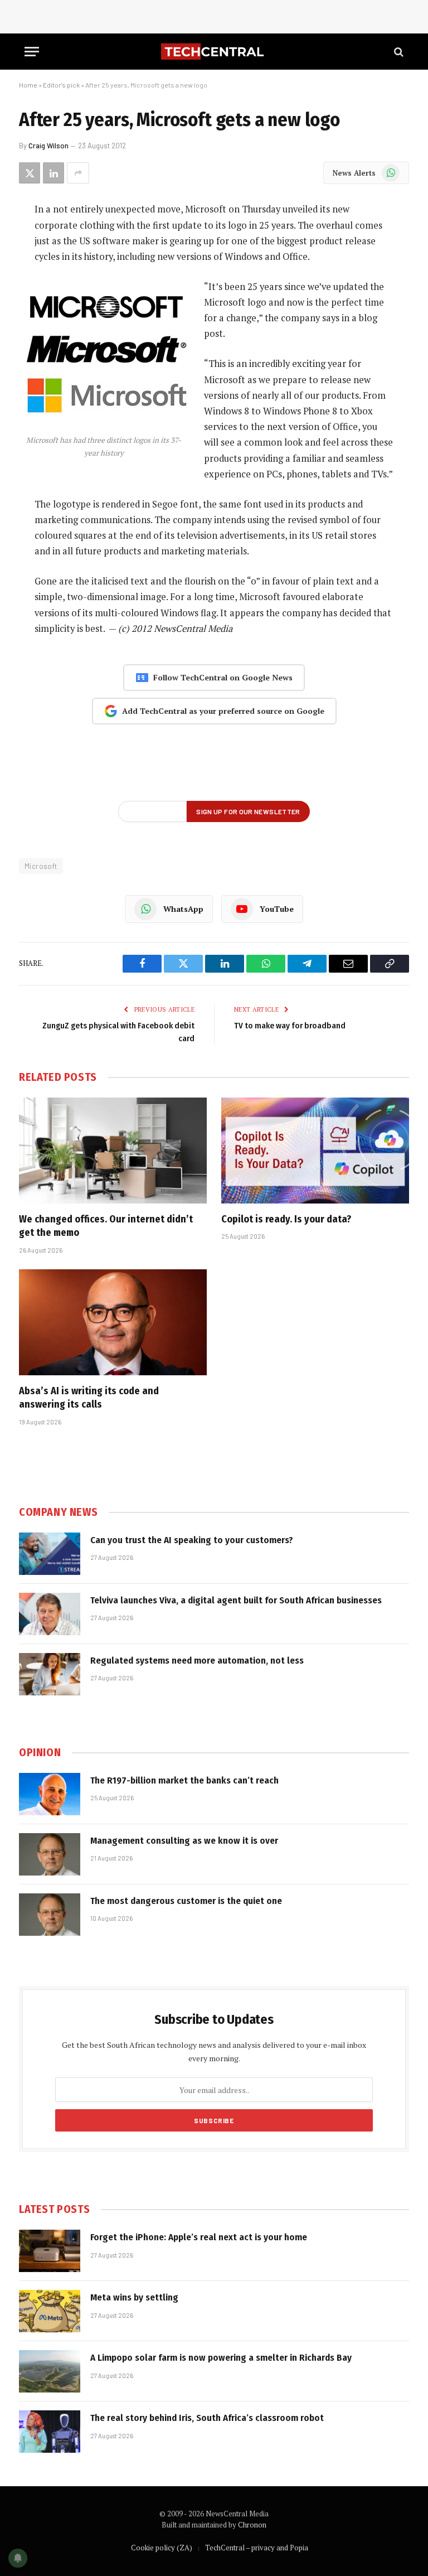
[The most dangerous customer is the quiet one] (50, 1915)
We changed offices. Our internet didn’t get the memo (106, 1226)
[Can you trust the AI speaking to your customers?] (50, 1554)
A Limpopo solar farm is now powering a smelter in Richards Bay (221, 2358)
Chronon (252, 2525)
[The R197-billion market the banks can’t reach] (50, 1794)
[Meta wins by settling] (50, 2311)
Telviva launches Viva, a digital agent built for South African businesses (236, 1600)
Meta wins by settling (134, 2297)
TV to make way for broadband (290, 1026)
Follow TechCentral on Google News (223, 677)
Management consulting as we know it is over (184, 1841)
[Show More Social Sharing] (78, 173)
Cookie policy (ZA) (162, 2548)
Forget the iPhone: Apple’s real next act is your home (199, 2237)
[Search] (398, 52)
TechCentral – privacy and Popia (257, 2548)
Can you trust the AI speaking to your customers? (192, 1540)
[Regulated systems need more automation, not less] (50, 1674)
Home (28, 85)
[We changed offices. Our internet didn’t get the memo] (113, 1151)
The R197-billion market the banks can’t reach (184, 1780)
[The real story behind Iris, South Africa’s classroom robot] (50, 2432)
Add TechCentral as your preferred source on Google (223, 711)
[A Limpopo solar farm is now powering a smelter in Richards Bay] (50, 2371)
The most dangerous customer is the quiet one (186, 1901)
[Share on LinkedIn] (53, 173)
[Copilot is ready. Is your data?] (315, 1151)
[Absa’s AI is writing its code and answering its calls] (113, 1322)
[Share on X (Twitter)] (30, 173)
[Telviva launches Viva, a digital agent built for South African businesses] (50, 1614)
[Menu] (32, 52)
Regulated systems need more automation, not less (197, 1661)
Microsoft (41, 866)
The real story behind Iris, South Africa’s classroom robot (207, 2418)
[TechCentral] (214, 52)
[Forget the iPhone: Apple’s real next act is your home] (50, 2251)
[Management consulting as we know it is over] (50, 1854)
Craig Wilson (48, 146)
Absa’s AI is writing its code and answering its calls (89, 1398)
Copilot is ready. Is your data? (286, 1219)
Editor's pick (61, 85)
